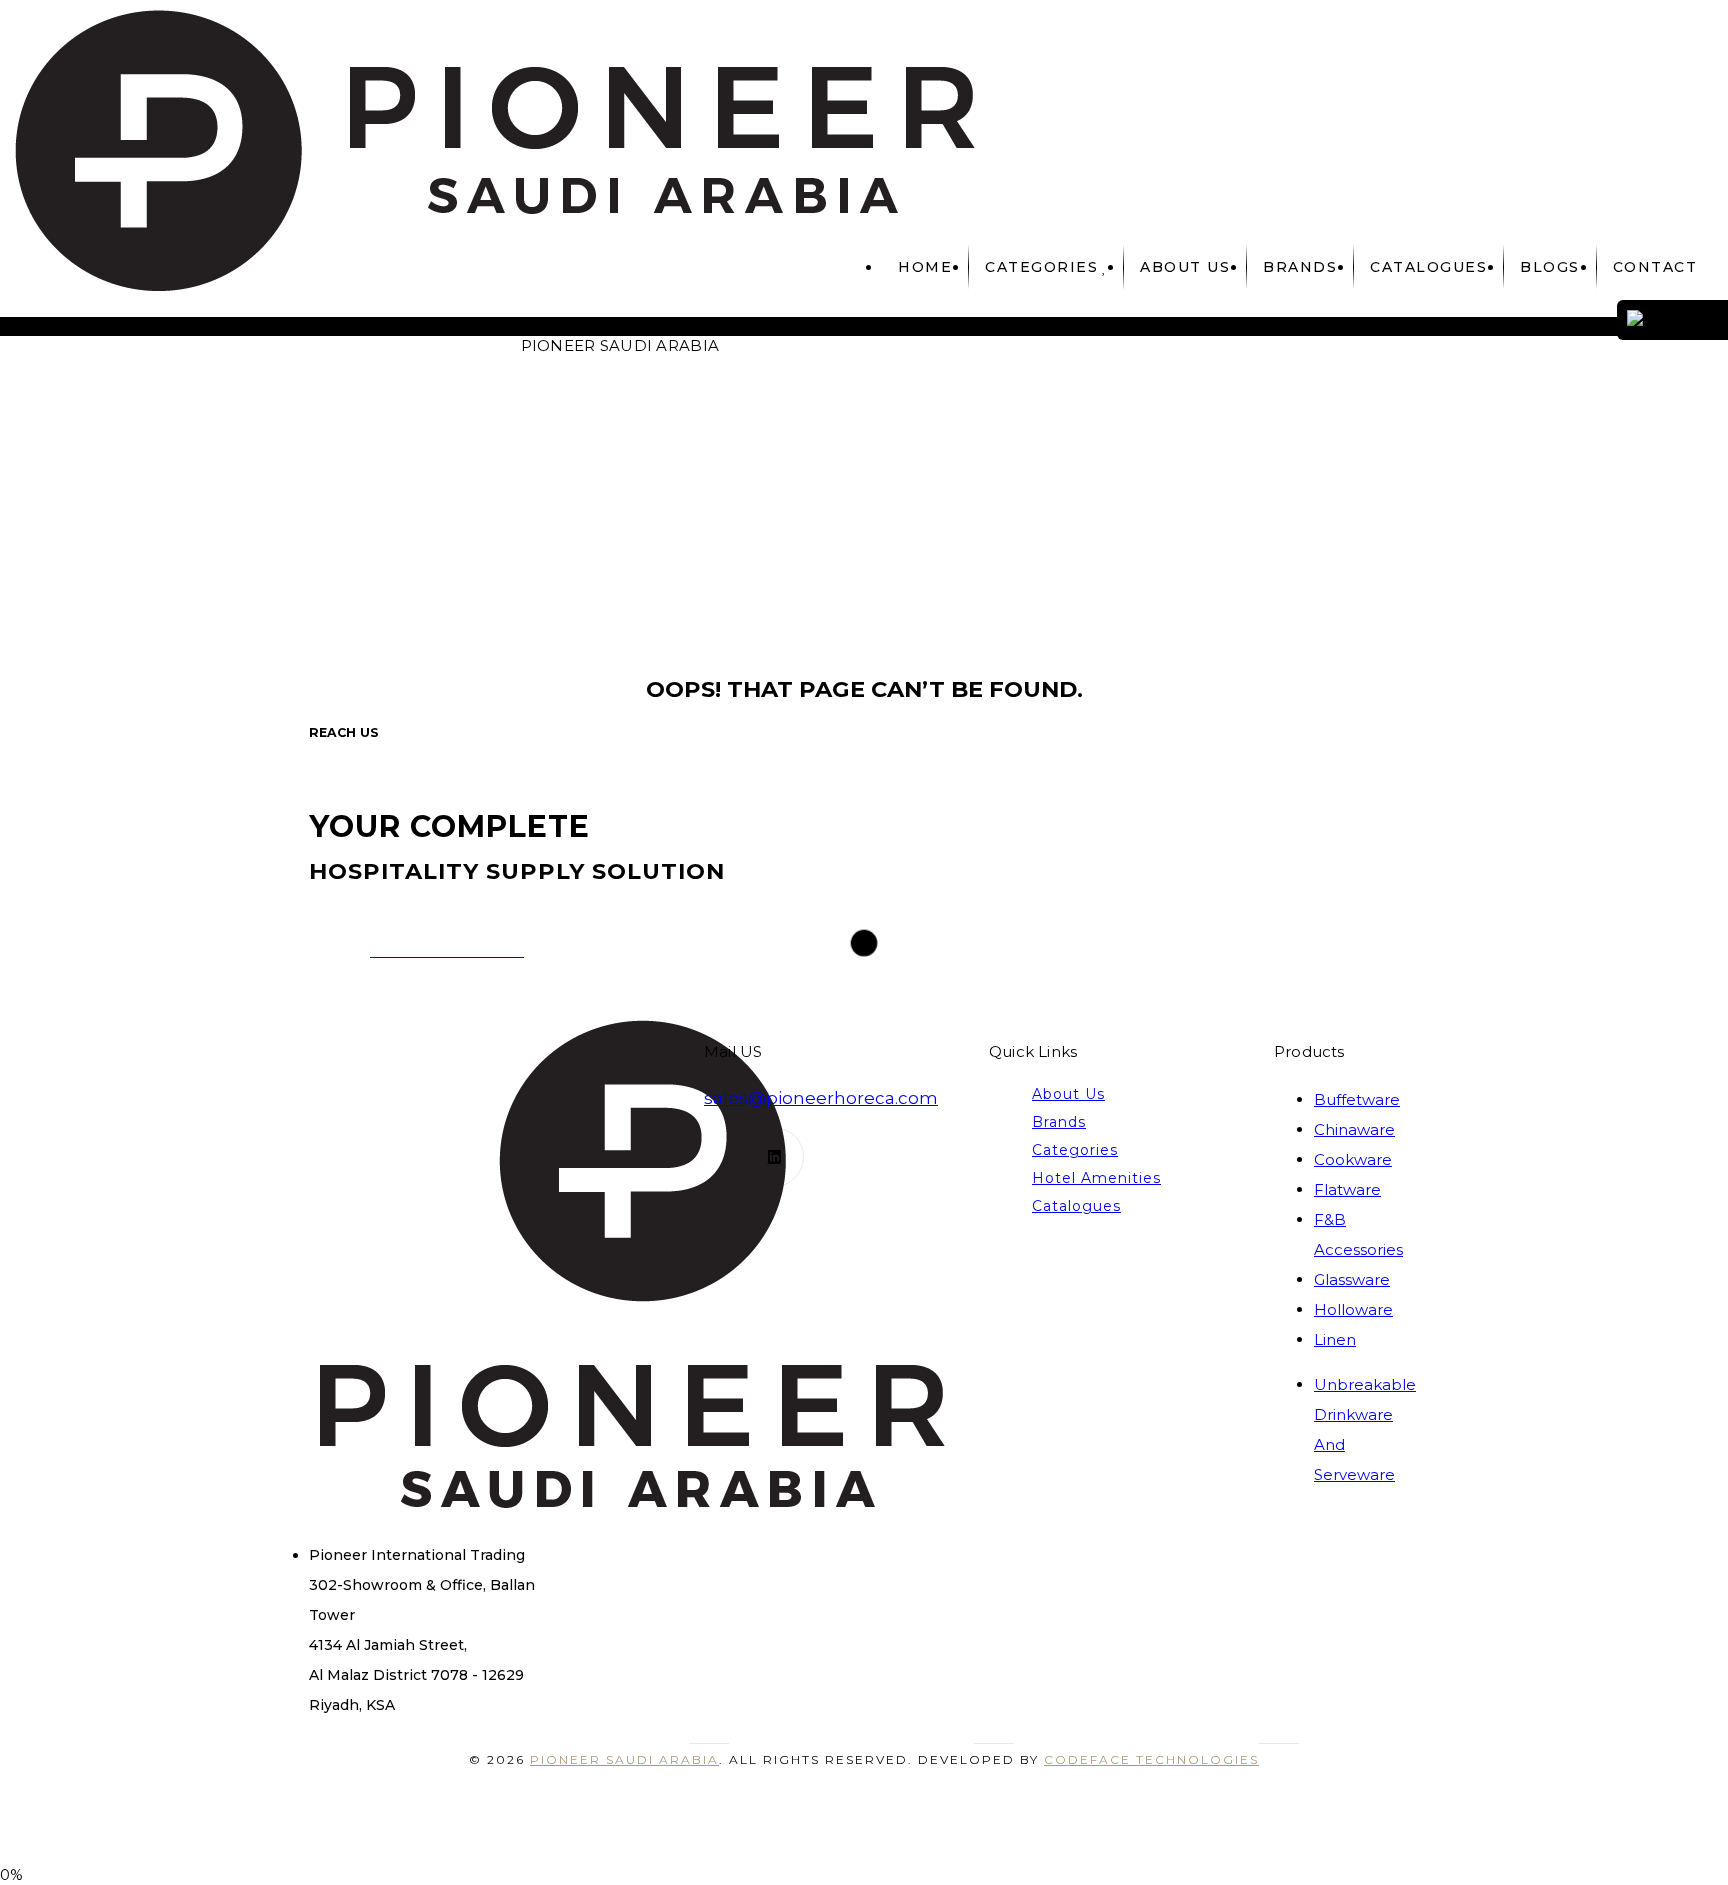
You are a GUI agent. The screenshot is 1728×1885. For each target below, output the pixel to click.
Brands (1300, 267)
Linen (1335, 1339)
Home (925, 267)
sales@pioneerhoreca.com (821, 1098)
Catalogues (1076, 1206)
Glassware (1352, 1279)
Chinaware (1354, 1129)
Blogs (1550, 267)
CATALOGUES (1428, 267)
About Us (1185, 267)
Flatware (1347, 1189)
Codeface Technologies (1151, 1759)
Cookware (1353, 1159)
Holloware (1353, 1309)
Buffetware (1357, 1099)
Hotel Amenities (1096, 1178)
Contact (1655, 267)
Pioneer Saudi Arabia (624, 1759)
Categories (1041, 267)
